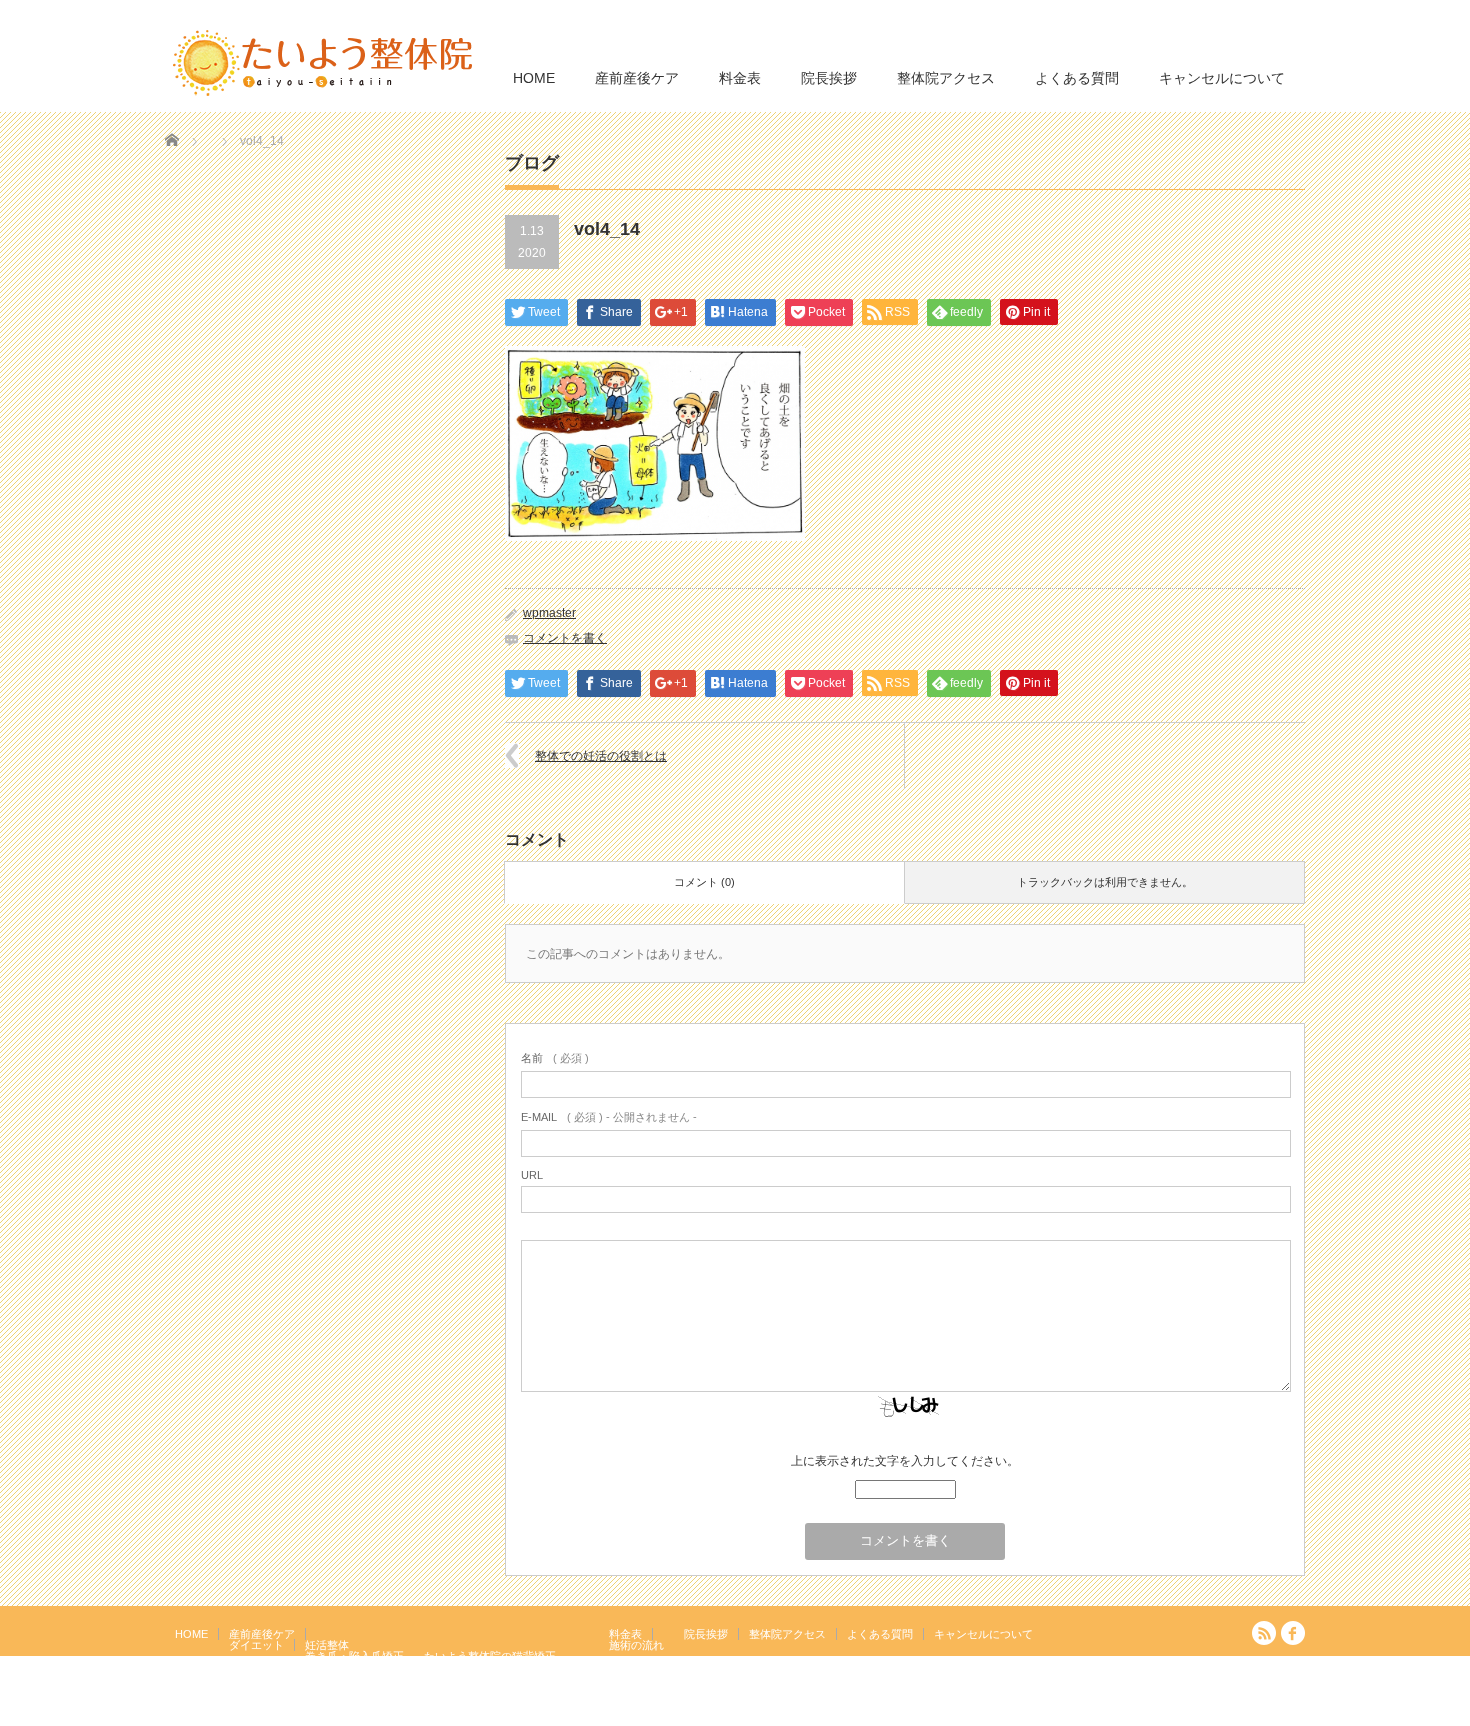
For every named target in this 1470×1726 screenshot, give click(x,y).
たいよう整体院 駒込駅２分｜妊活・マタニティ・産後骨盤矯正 (1131, 1711)
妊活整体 (327, 1645)
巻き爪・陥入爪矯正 (354, 1656)
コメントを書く (565, 638)
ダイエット (256, 1645)
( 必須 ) (555, 1058)
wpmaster (549, 613)
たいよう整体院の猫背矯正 (490, 1656)
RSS (1264, 1633)
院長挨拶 (829, 78)
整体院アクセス (946, 78)
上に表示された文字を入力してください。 (905, 1461)
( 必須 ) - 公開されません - (609, 1117)
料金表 (740, 78)
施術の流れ (636, 1645)
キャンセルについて (1222, 78)
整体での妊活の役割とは (601, 756)
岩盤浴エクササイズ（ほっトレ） (506, 1667)
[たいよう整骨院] (323, 61)
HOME (534, 78)
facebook (1293, 1633)
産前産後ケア (637, 78)
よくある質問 (1077, 78)
